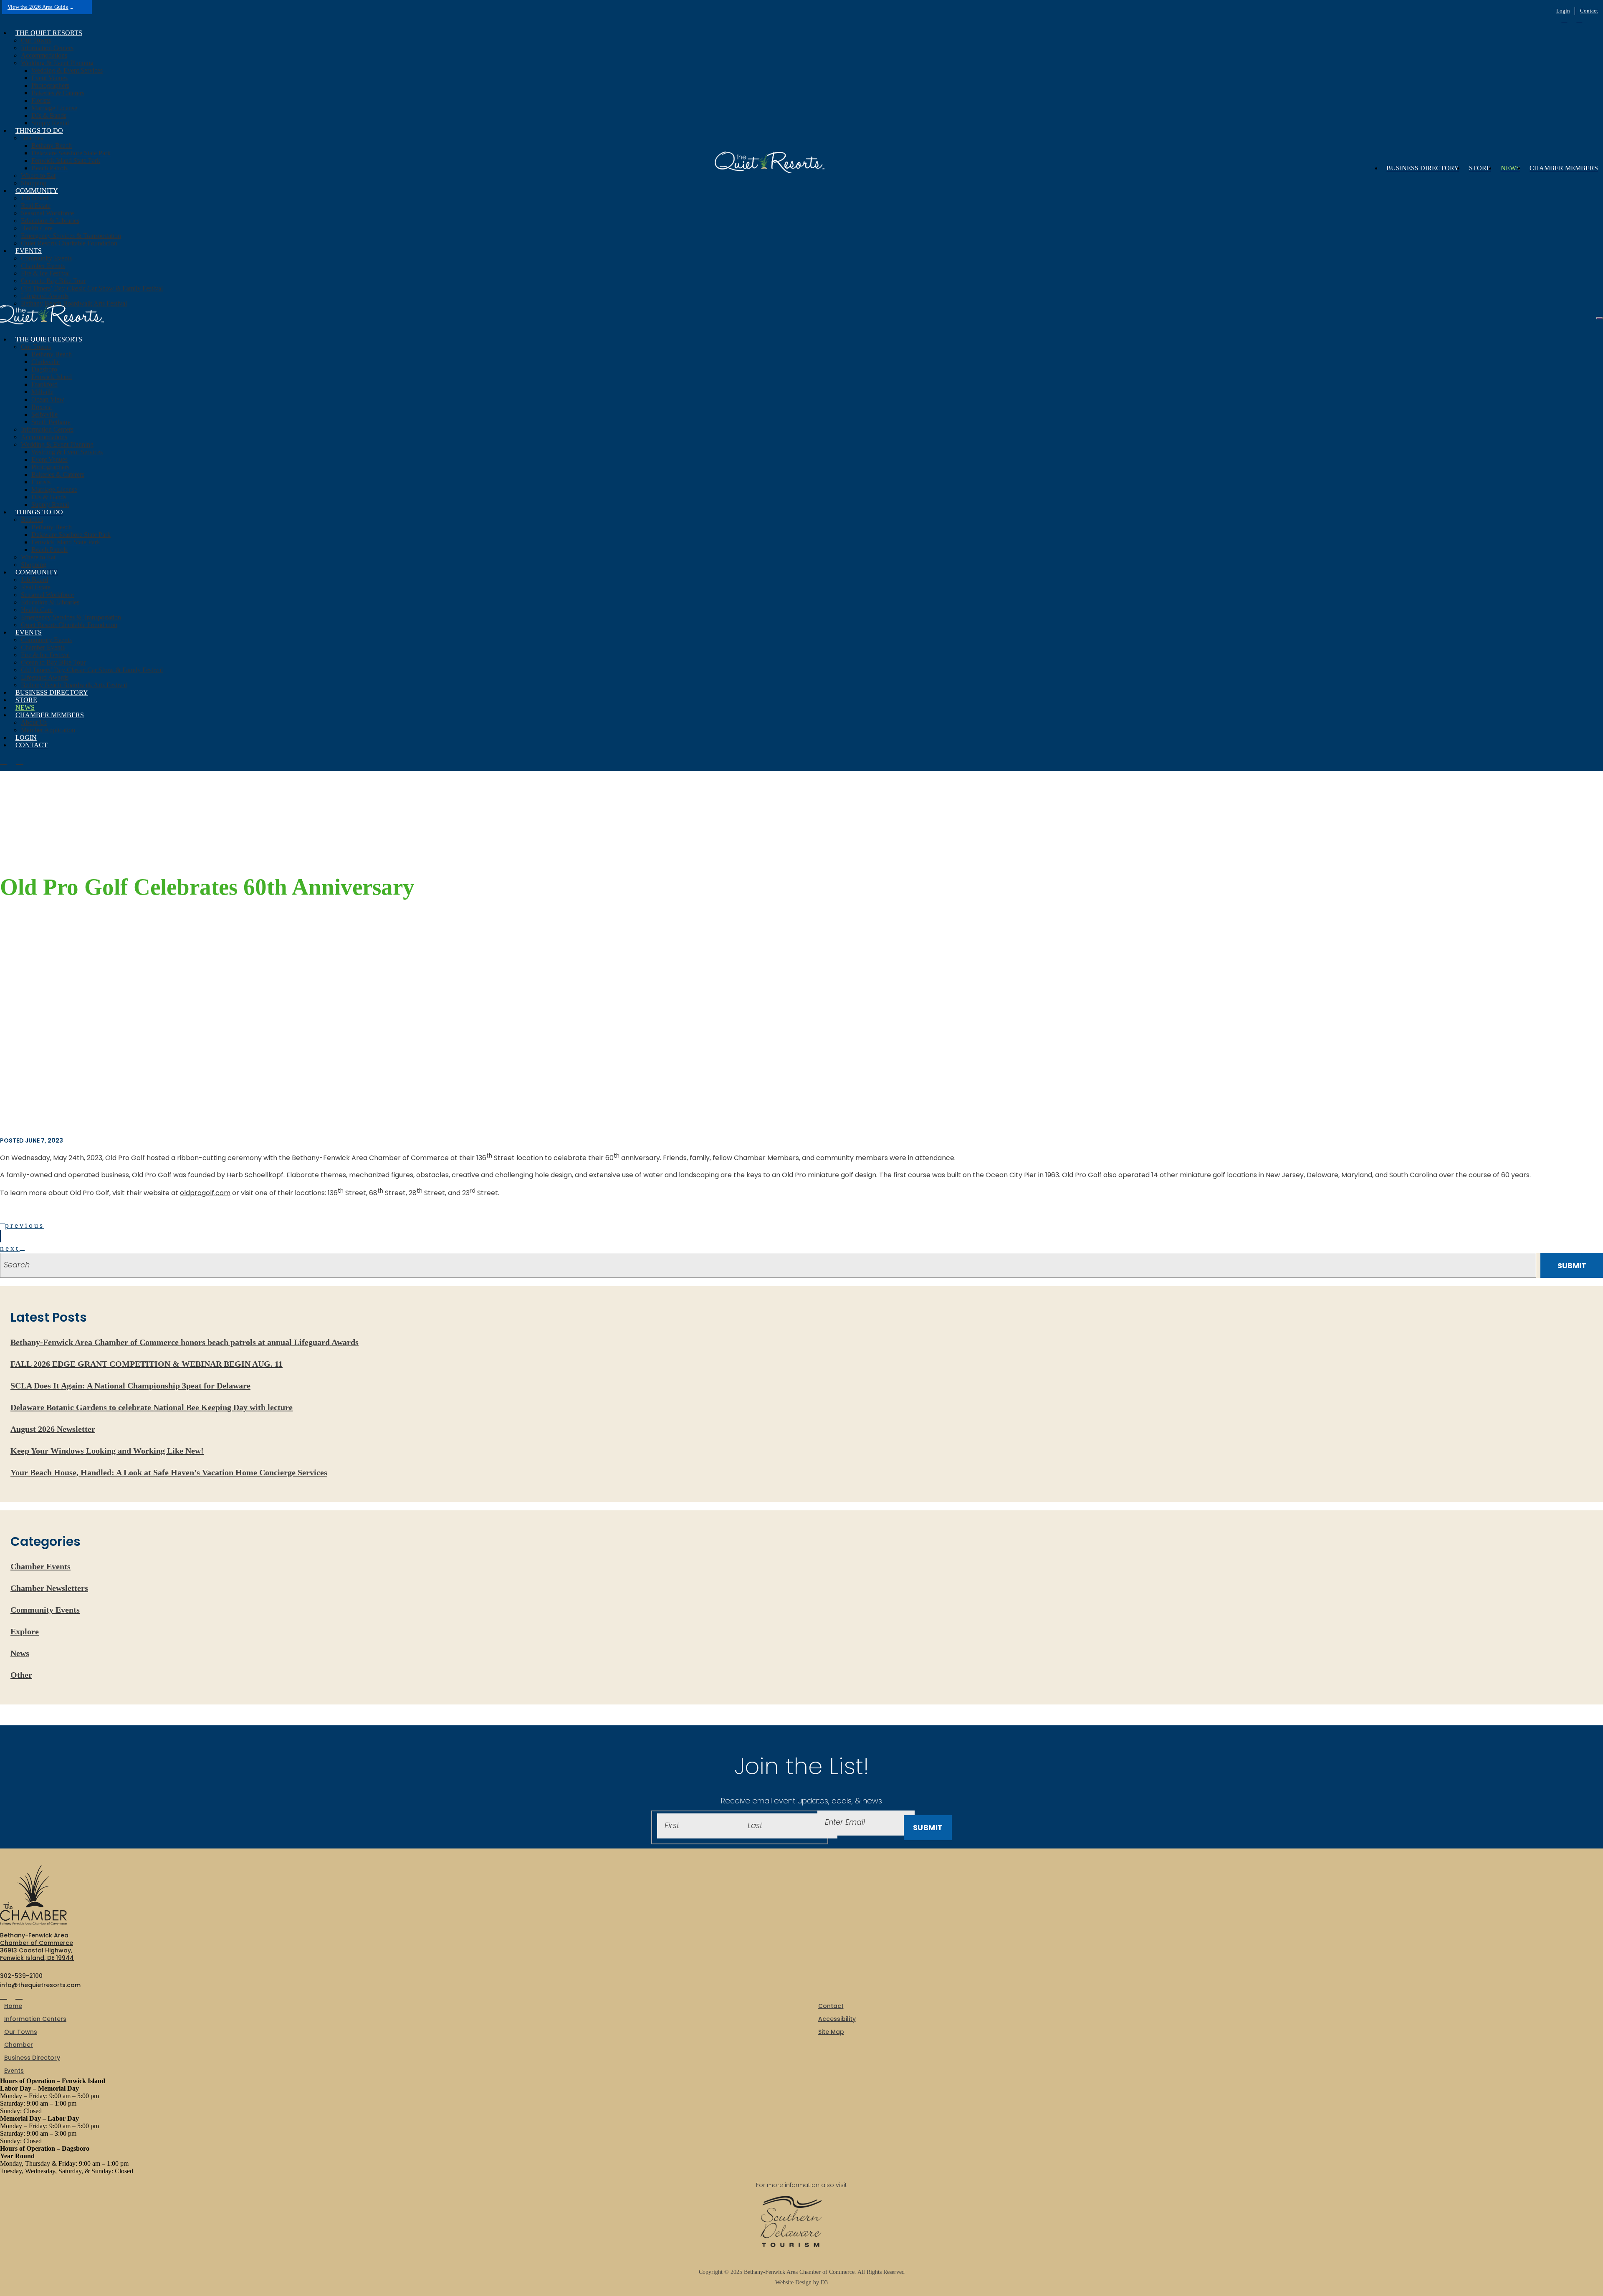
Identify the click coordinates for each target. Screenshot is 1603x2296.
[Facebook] (1564, 19)
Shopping (34, 183)
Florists (41, 100)
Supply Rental (50, 123)
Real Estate (36, 206)
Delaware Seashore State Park (71, 153)
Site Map (831, 2032)
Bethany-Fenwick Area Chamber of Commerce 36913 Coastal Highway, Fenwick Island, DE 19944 (37, 1947)
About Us (34, 722)
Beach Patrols (49, 168)
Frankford (44, 384)
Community (37, 191)
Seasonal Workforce (47, 213)
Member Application (48, 730)
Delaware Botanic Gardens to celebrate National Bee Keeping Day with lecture (152, 1407)
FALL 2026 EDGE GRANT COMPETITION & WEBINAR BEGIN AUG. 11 (147, 1364)
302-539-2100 (21, 1976)
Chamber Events (43, 266)
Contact (1589, 11)
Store (1480, 168)
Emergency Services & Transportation (71, 236)
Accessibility (837, 2019)
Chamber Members (1564, 168)
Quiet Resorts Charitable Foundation (69, 243)
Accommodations (44, 55)
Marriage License (54, 108)
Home (13, 2006)
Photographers (50, 85)
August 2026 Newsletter (53, 1429)
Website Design (794, 2282)
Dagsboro (44, 369)
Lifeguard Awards (45, 296)
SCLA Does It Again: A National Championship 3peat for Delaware (130, 1386)
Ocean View (48, 399)
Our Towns (36, 40)
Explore (25, 1631)
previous (25, 1225)
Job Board (34, 198)
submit (1572, 1266)
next (10, 1248)
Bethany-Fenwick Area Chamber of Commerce (799, 2272)
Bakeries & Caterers (58, 93)
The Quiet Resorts (49, 33)
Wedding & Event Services (67, 70)
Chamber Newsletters (49, 1588)
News (1510, 168)
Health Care (37, 228)
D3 (823, 2282)
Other (21, 1675)
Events (29, 251)
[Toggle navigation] (1600, 318)
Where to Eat (38, 176)
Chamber (19, 2045)
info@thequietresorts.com (40, 1985)
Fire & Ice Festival (45, 273)
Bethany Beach (52, 145)
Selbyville (44, 414)
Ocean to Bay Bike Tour (53, 281)
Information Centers (47, 48)
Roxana (42, 407)
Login (1563, 11)
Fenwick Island (52, 377)
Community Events (46, 258)
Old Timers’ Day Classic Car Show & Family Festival (92, 288)
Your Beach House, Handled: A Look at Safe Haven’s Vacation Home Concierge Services (169, 1472)
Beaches (32, 138)
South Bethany (51, 422)
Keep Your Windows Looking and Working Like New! (107, 1451)
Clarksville (46, 362)
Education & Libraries (50, 221)
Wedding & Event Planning (57, 63)
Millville (42, 392)
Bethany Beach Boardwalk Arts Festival (74, 303)
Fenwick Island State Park (66, 161)
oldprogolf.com (205, 1193)
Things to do (39, 130)
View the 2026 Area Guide (38, 7)
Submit (928, 1827)
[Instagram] (1579, 19)
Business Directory (1423, 168)
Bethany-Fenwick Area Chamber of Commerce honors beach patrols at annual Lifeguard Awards (185, 1342)
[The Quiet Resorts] (775, 165)
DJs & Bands (49, 115)
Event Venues (49, 78)
